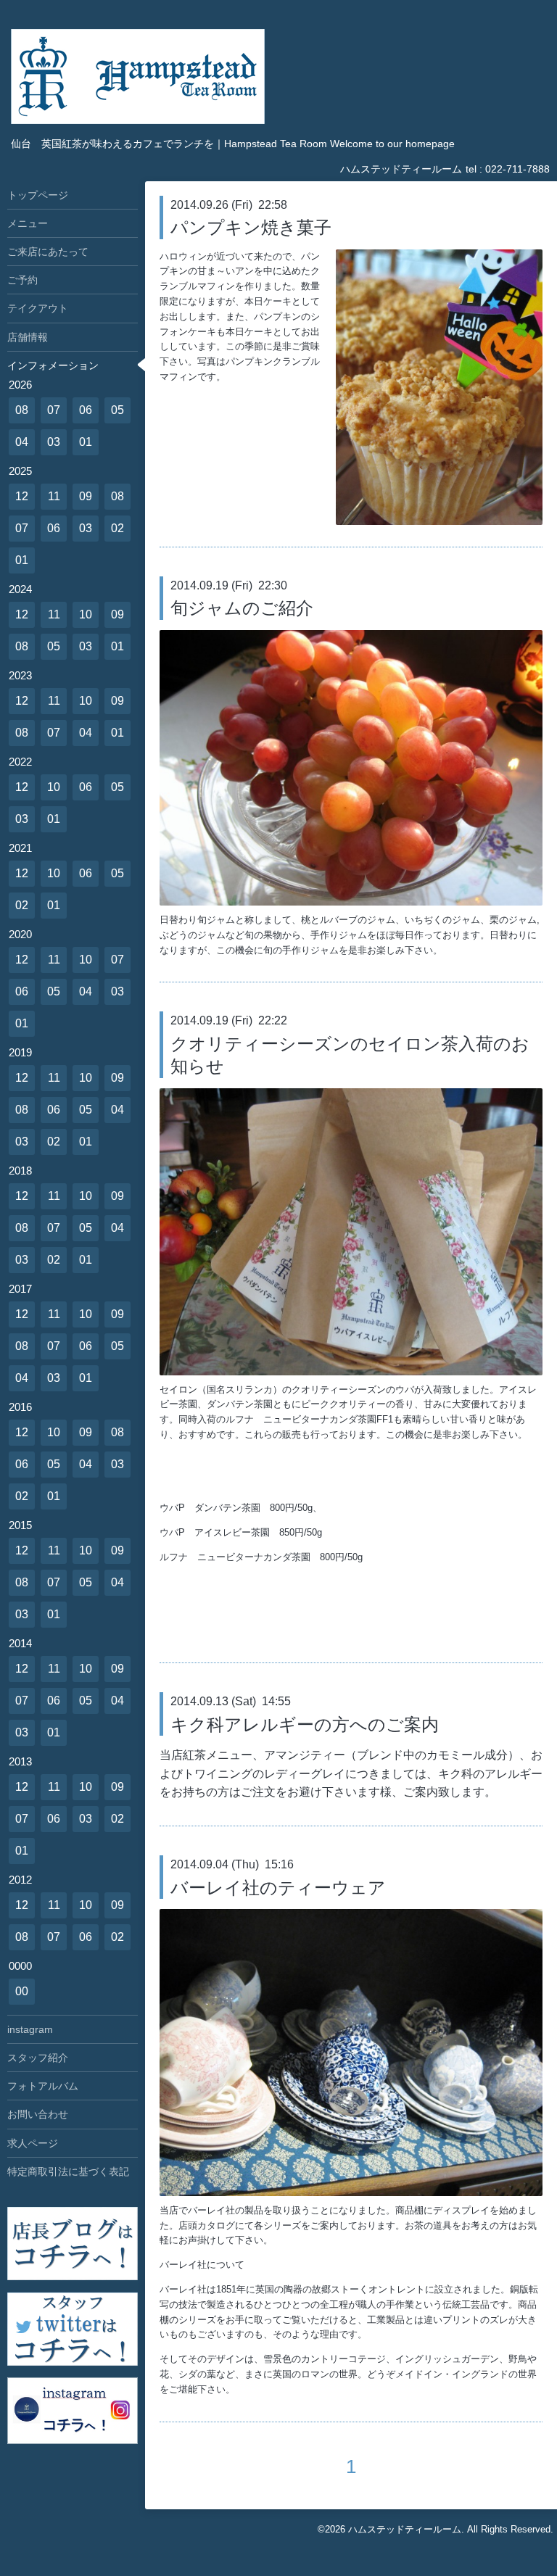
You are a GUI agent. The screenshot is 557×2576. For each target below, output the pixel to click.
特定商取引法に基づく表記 (68, 2171)
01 (86, 442)
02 (117, 528)
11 (54, 496)
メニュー (28, 223)
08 (22, 410)
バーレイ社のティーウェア (278, 1888)
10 (86, 614)
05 (117, 410)
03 (54, 442)
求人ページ (33, 2143)
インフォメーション (53, 365)
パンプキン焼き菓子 (251, 227)
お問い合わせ (38, 2114)
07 (54, 410)
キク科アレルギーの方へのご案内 (305, 1724)
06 (86, 410)
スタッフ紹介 (38, 2058)
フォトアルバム (43, 2086)
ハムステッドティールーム (405, 2529)
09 (86, 496)
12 (22, 496)
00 (22, 1991)
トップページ (38, 195)
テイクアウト (38, 308)
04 (22, 442)
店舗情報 (28, 337)
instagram (30, 2029)
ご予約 (22, 280)
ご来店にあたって (48, 252)
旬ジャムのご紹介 (242, 608)
